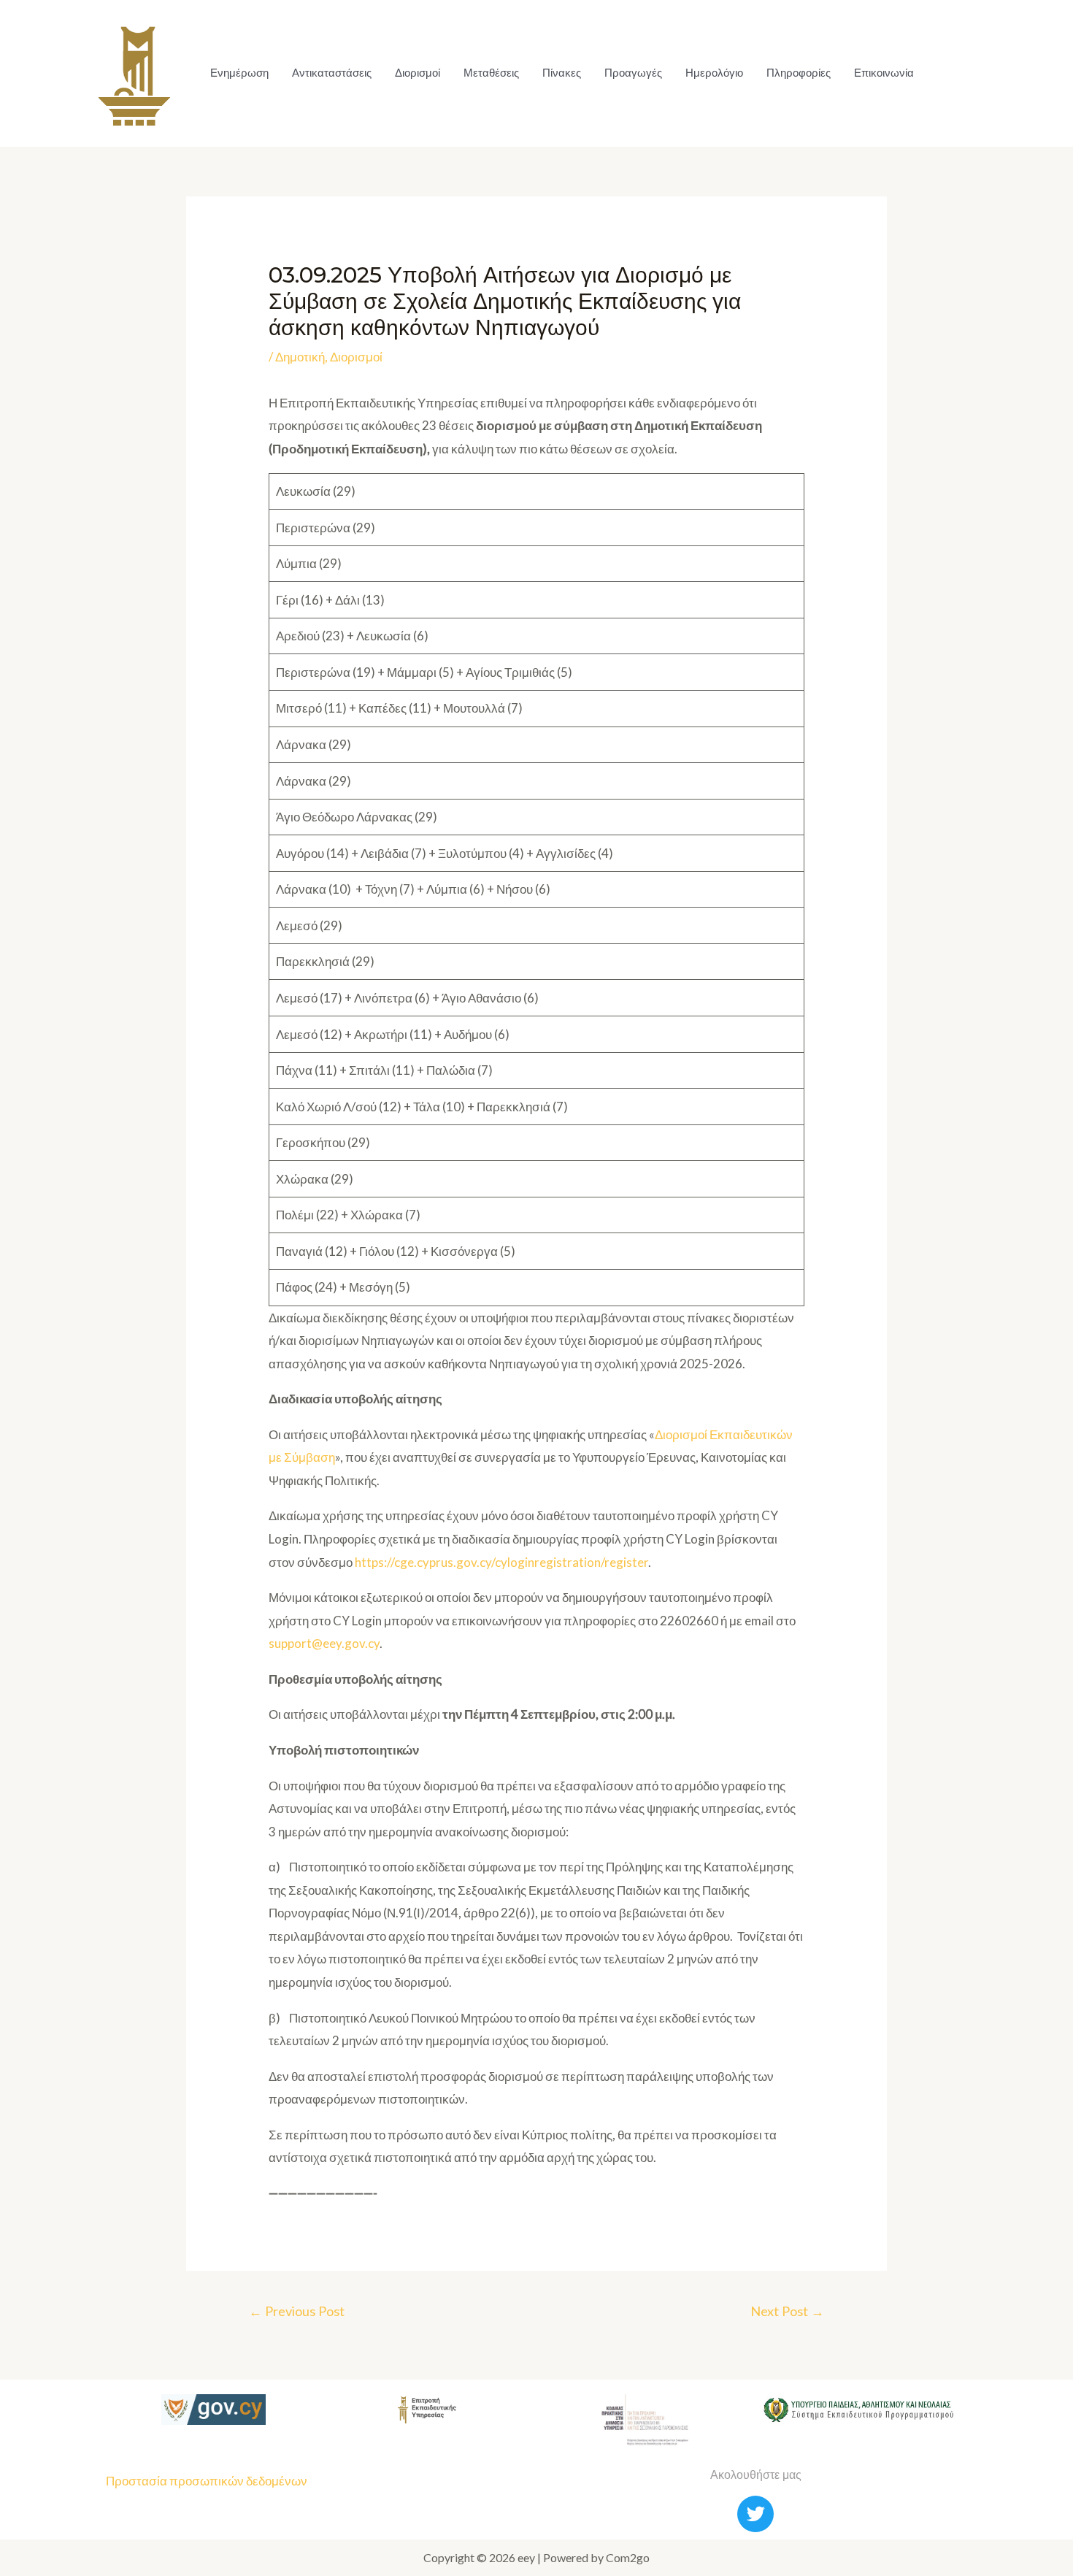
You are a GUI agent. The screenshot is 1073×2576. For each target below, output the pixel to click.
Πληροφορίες (799, 73)
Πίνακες (562, 73)
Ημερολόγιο (714, 73)
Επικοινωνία (884, 73)
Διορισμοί (418, 73)
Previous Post (297, 2311)
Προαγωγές (633, 73)
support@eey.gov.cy (324, 1643)
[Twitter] (755, 2514)
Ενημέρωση (239, 73)
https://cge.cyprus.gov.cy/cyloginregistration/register (501, 1562)
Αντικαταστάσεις (332, 73)
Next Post (787, 2311)
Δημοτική (300, 357)
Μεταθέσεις (491, 73)
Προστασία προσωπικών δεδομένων (207, 2481)
